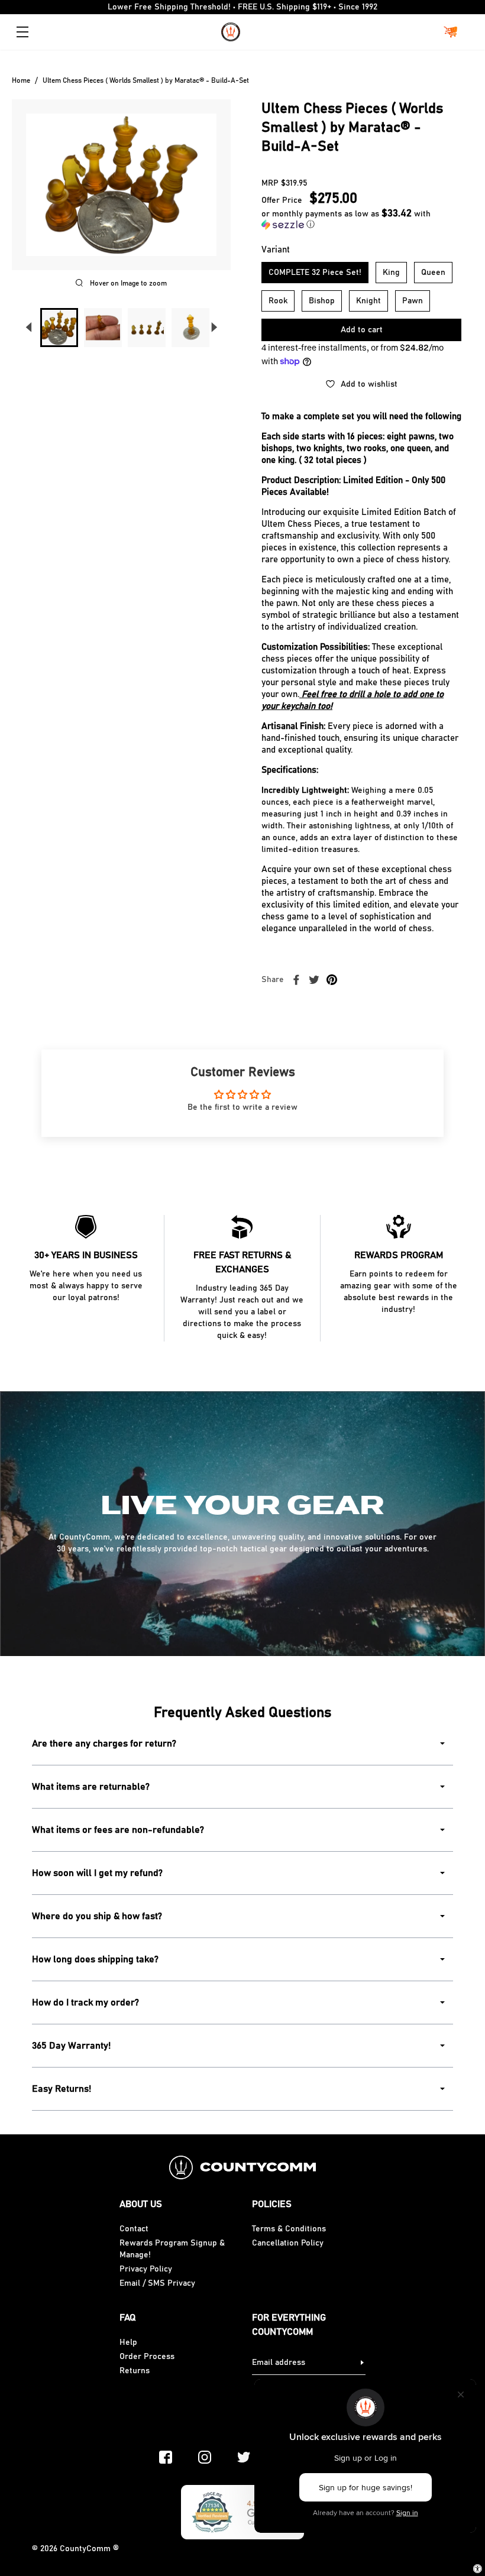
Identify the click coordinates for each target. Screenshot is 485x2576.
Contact (134, 2229)
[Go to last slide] (28, 328)
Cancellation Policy (288, 2243)
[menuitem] (59, 328)
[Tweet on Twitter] (314, 980)
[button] (361, 219)
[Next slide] (214, 328)
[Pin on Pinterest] (332, 980)
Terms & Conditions (289, 2229)
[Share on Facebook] (296, 980)
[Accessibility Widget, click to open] (478, 2569)
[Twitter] (244, 2457)
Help (128, 2342)
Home (21, 80)
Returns (135, 2371)
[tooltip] (277, 448)
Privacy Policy (146, 2269)
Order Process (147, 2357)
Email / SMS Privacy (157, 2283)
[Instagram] (205, 2457)
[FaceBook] (166, 2457)
